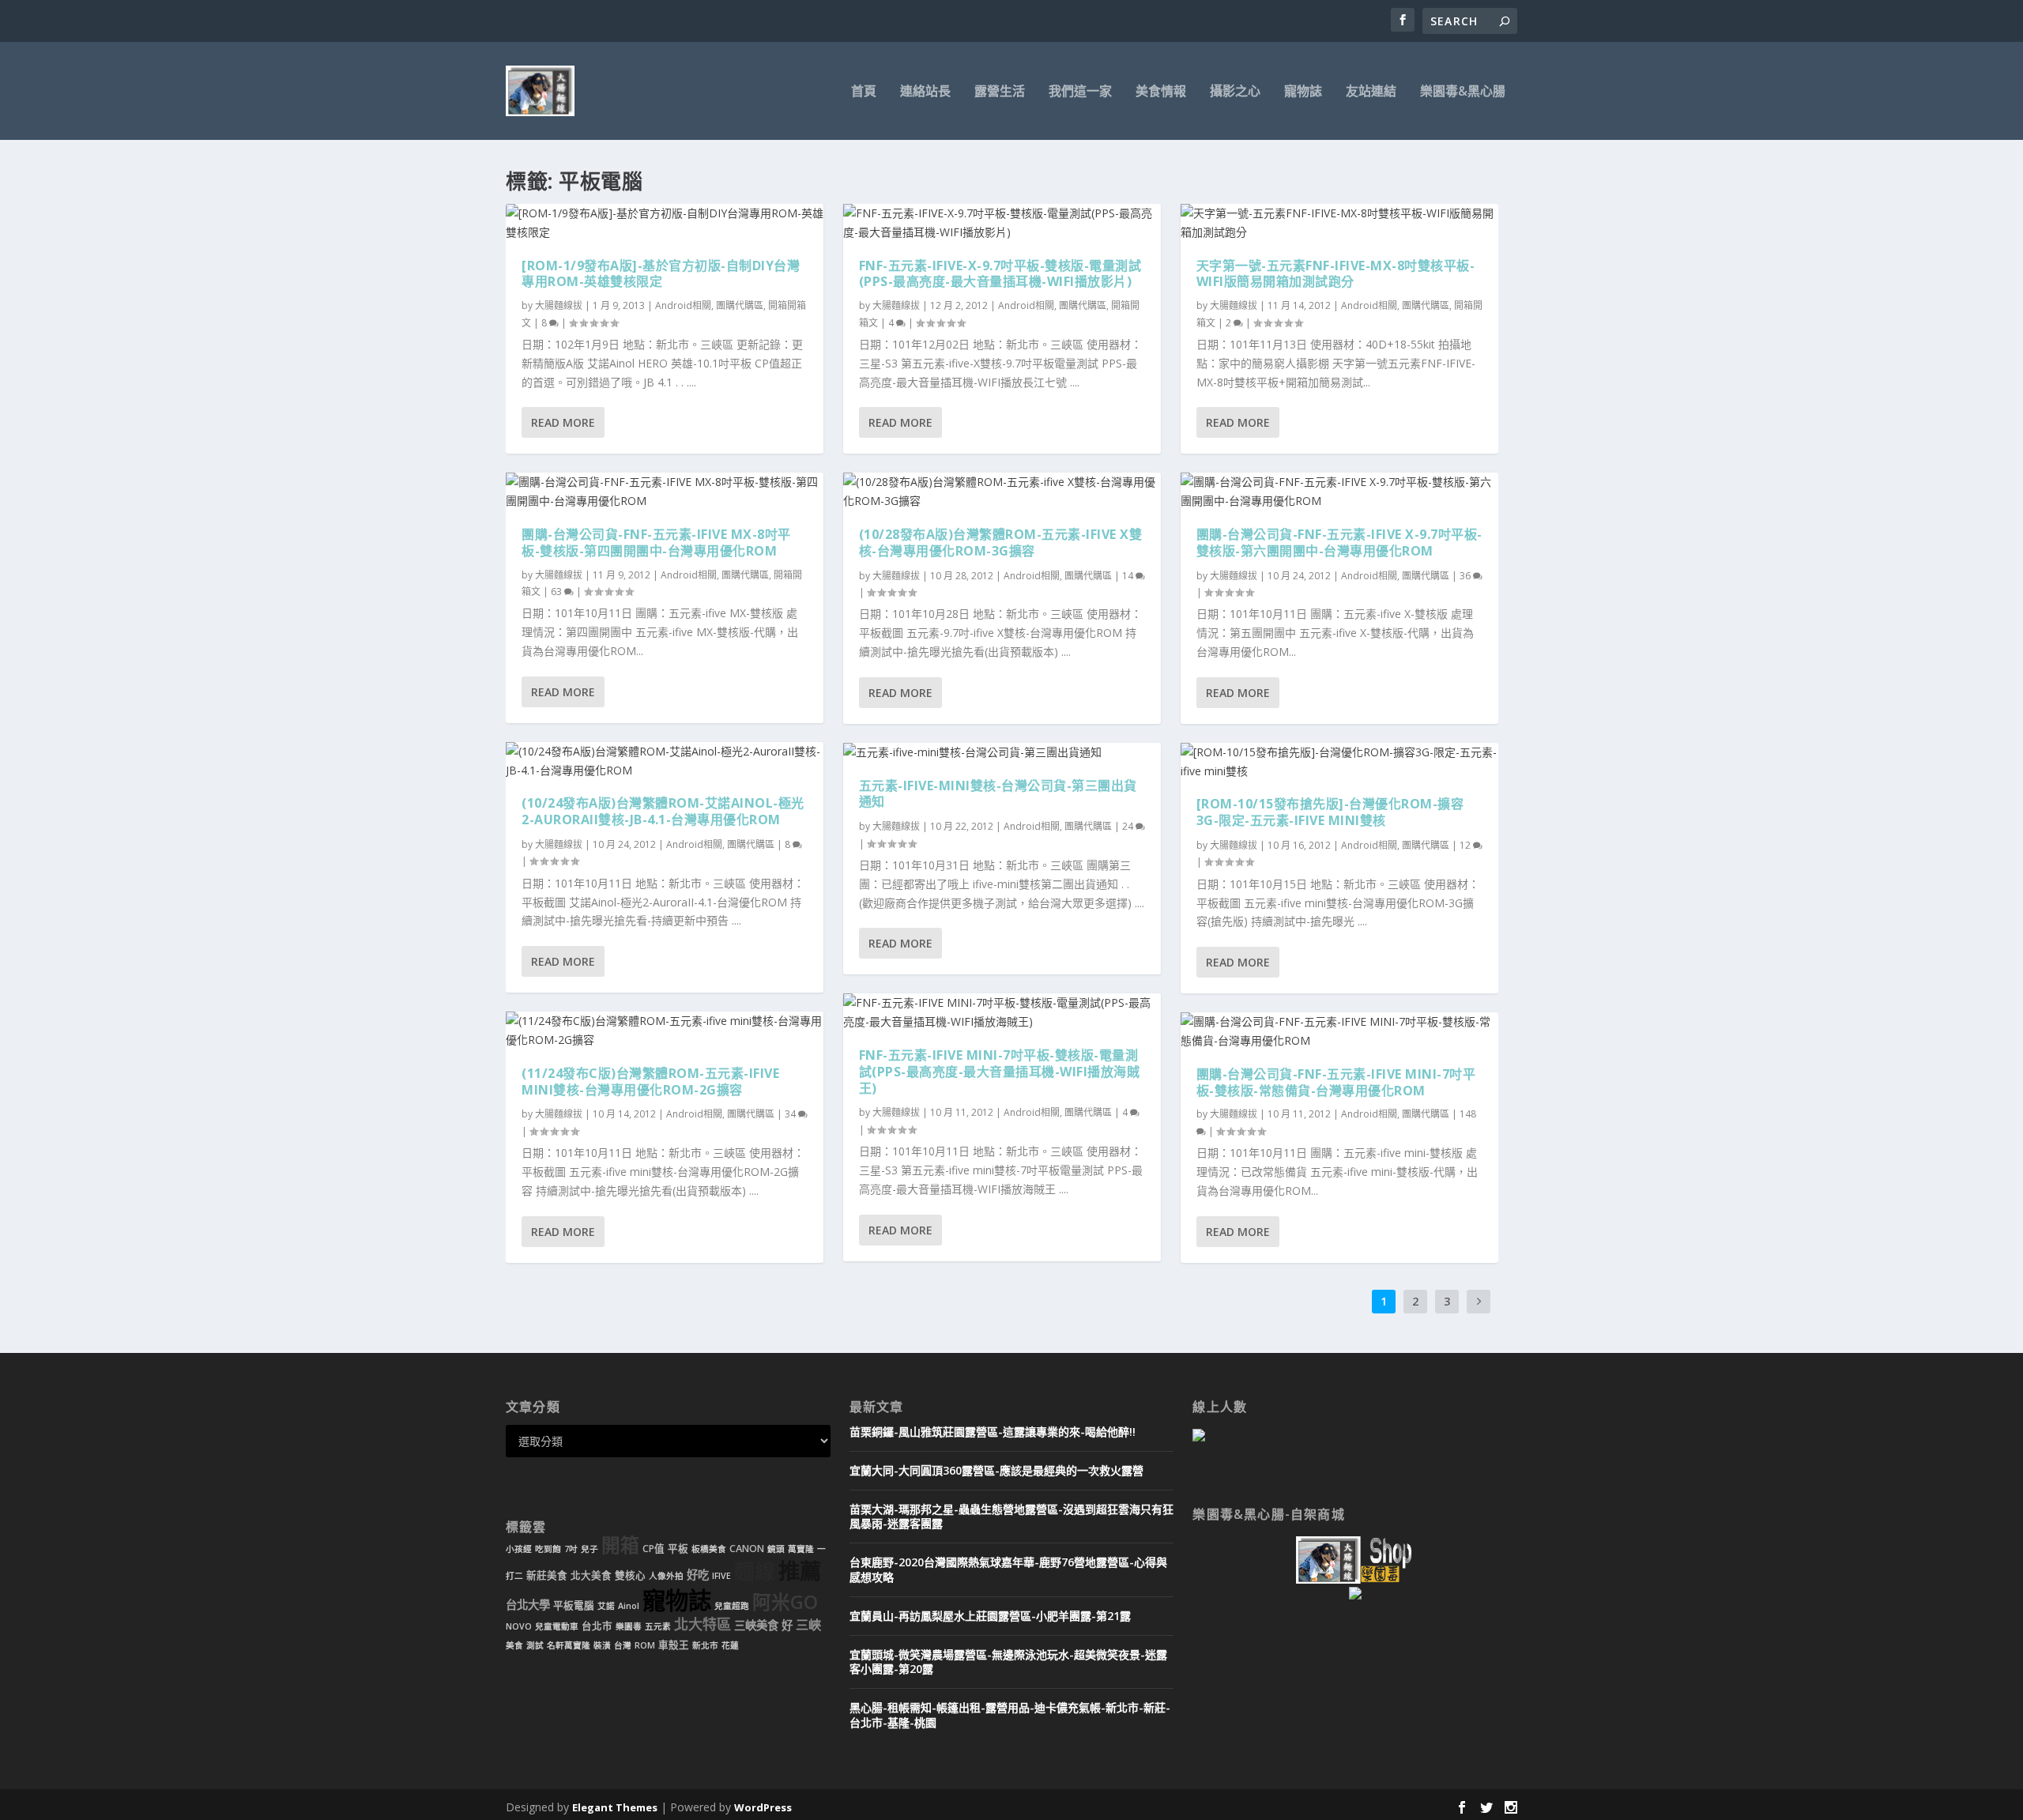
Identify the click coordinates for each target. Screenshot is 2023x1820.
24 (1129, 826)
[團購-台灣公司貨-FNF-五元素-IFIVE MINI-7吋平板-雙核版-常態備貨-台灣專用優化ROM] (1339, 1031)
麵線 (755, 1571)
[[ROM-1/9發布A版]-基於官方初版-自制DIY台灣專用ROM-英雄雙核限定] (665, 223)
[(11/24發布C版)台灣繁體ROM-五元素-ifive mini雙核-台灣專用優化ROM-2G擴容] (665, 1031)
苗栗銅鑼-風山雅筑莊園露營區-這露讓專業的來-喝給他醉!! (993, 1432)
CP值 (654, 1549)
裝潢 (602, 1645)
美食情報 (1161, 92)
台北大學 (528, 1605)
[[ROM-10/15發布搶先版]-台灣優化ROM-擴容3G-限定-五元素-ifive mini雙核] (1339, 762)
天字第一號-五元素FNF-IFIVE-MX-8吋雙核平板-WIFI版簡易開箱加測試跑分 (1336, 274)
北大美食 (591, 1575)
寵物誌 (1303, 92)
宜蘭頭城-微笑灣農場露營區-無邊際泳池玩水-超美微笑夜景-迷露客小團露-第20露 (1008, 1662)
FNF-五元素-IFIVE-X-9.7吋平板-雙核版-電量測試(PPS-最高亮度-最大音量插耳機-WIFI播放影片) (1000, 274)
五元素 (658, 1626)
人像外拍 (666, 1576)
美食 (514, 1645)
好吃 (698, 1575)
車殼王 (674, 1645)
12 (1466, 845)
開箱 (620, 1545)
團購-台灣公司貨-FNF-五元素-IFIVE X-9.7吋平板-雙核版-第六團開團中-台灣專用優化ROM (1339, 543)
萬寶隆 (801, 1549)
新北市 (705, 1645)
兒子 (590, 1549)
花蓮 (730, 1645)
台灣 (623, 1645)
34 (791, 1114)
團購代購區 (740, 305)
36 (1466, 576)
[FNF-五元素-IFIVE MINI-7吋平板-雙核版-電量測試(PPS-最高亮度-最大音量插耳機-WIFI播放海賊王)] (1002, 1012)
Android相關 (683, 305)
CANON (747, 1549)
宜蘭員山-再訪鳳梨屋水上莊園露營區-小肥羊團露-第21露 (990, 1616)
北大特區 (703, 1624)
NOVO (519, 1626)
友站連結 (1371, 92)
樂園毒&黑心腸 (1463, 92)
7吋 (571, 1549)
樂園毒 (629, 1626)
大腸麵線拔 (559, 305)
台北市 (597, 1626)
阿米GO (785, 1602)
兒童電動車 (557, 1626)
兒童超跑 (732, 1606)
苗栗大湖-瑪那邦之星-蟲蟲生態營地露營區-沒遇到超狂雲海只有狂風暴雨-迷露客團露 (1011, 1516)
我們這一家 (1080, 92)
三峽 (808, 1625)
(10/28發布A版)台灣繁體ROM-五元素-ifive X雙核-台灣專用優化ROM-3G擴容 (1001, 543)
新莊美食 (547, 1575)
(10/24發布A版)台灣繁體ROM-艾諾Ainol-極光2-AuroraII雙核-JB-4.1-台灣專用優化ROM (663, 811)
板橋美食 (709, 1549)
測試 (535, 1645)
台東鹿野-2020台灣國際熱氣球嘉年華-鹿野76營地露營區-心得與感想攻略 (1008, 1569)
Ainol (629, 1606)
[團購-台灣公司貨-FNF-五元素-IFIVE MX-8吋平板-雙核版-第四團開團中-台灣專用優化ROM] (665, 492)
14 (1129, 576)
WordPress (763, 1807)
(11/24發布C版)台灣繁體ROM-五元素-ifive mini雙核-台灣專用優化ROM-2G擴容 (650, 1081)
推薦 (800, 1571)
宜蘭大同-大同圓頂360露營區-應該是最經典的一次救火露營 (996, 1470)
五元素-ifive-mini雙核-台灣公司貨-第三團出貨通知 (998, 794)
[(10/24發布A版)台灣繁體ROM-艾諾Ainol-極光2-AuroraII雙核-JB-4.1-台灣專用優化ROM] (665, 761)
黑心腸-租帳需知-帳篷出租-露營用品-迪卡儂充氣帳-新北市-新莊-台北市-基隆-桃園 (1010, 1714)
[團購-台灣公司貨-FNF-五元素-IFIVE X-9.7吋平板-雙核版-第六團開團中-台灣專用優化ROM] (1339, 492)
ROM (645, 1645)
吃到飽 (548, 1549)
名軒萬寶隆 (569, 1645)
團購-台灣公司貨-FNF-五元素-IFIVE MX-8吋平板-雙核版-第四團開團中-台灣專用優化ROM (656, 543)
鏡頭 (776, 1549)
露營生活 (1000, 92)
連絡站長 (925, 92)
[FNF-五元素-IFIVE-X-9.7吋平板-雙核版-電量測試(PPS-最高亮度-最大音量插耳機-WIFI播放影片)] (1002, 223)
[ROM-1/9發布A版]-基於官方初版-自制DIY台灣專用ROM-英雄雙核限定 (661, 274)
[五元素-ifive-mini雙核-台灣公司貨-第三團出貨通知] (1002, 752)
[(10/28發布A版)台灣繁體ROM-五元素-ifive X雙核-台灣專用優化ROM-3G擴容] (1002, 492)
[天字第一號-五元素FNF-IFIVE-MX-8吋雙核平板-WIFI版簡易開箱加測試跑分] (1339, 223)
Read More (563, 422)
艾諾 (606, 1606)
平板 (678, 1549)
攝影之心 (1235, 92)
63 (558, 592)
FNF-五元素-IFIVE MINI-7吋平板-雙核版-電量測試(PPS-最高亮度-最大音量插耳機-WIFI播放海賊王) (1000, 1072)
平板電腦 (574, 1605)
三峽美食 (756, 1625)
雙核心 (630, 1575)
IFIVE (721, 1576)
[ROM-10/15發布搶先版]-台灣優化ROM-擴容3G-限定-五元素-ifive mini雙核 (1330, 812)
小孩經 (519, 1549)
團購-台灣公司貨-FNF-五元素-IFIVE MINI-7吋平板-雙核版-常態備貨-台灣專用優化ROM (1336, 1082)
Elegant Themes (615, 1807)
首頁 (864, 92)
